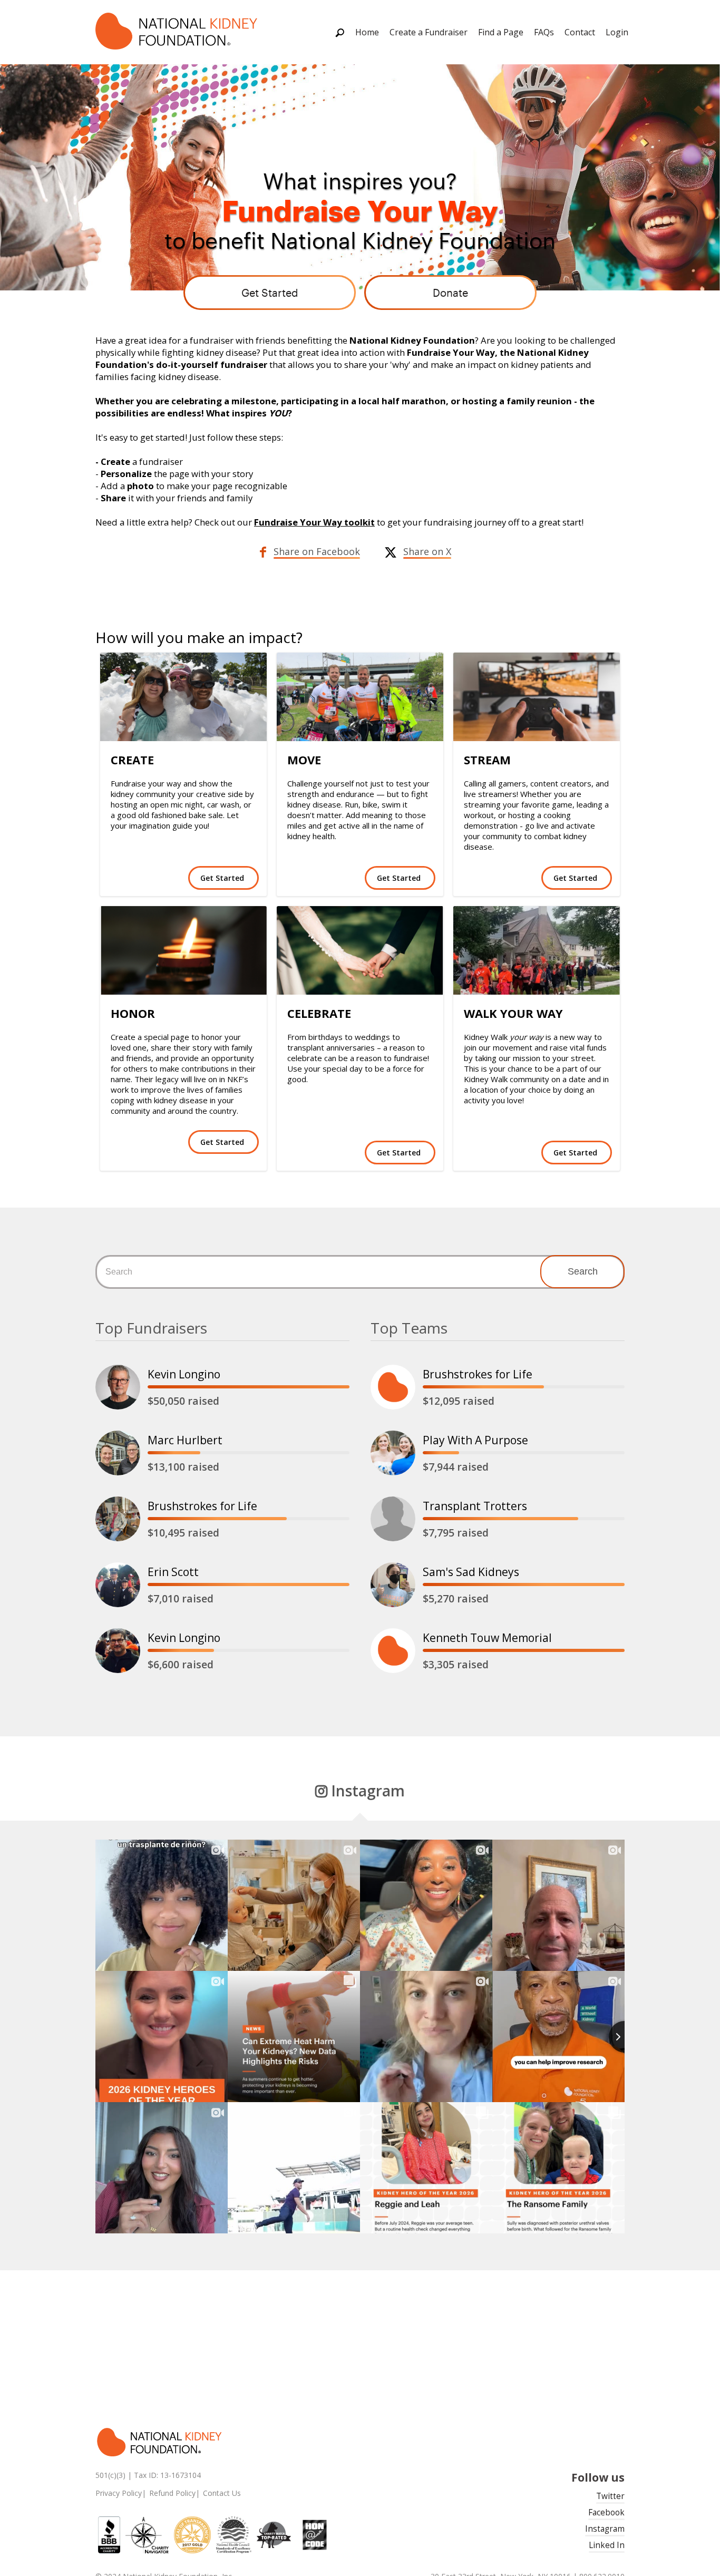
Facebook (606, 2512)
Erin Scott (173, 1572)
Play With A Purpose (475, 1440)
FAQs (544, 32)
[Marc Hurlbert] (118, 1453)
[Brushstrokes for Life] (118, 1519)
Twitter (610, 2496)
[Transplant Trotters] (393, 1519)
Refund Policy (172, 2493)
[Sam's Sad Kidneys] (393, 1585)
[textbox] (360, 1272)
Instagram (605, 2529)
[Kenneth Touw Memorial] (393, 1651)
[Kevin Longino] (118, 1387)
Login (617, 32)
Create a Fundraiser (429, 32)
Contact (580, 32)
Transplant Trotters (475, 1506)
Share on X (427, 551)
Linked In (607, 2545)
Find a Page (501, 32)
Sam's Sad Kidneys (471, 1572)
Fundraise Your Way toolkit (314, 522)
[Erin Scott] (118, 1585)
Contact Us (222, 2493)
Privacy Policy (119, 2493)
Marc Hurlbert (185, 1440)
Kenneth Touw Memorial (487, 1638)
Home (367, 32)
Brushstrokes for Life (202, 1506)
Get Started (270, 293)
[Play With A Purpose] (393, 1453)
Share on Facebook (317, 551)
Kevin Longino (184, 1374)
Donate (450, 293)
